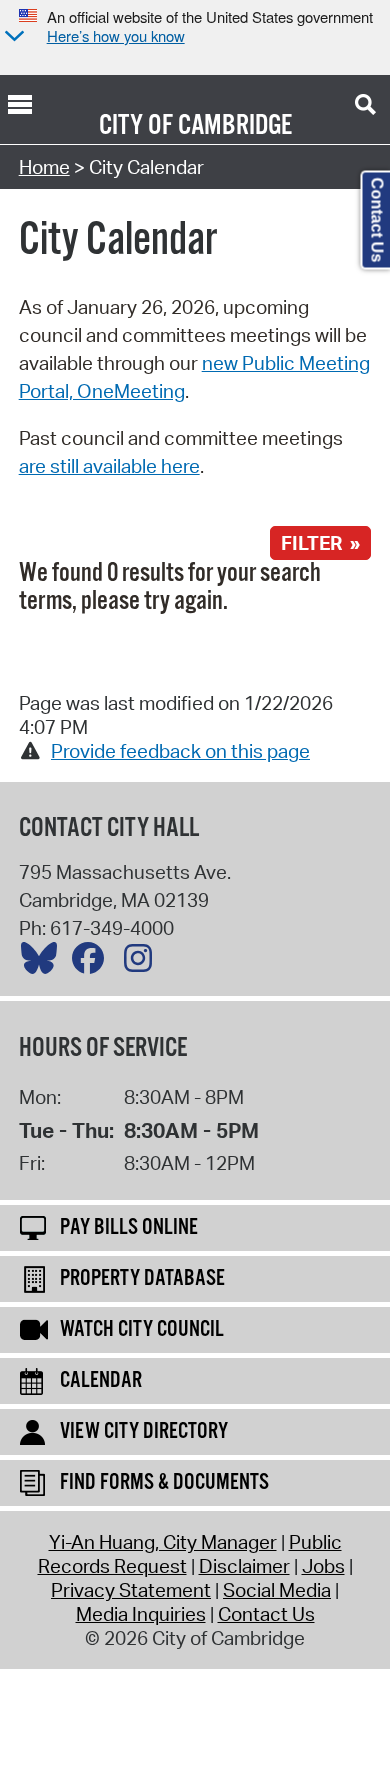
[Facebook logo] (93, 963)
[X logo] (44, 963)
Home (44, 167)
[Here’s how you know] (12, 37)
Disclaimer (244, 1566)
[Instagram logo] (143, 963)
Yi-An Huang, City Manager (163, 1542)
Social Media (277, 1590)
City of (136, 126)
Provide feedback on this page (180, 751)
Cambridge (235, 126)
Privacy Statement (131, 1590)
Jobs (323, 1566)
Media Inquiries (141, 1614)
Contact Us (266, 1614)
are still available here (109, 466)
